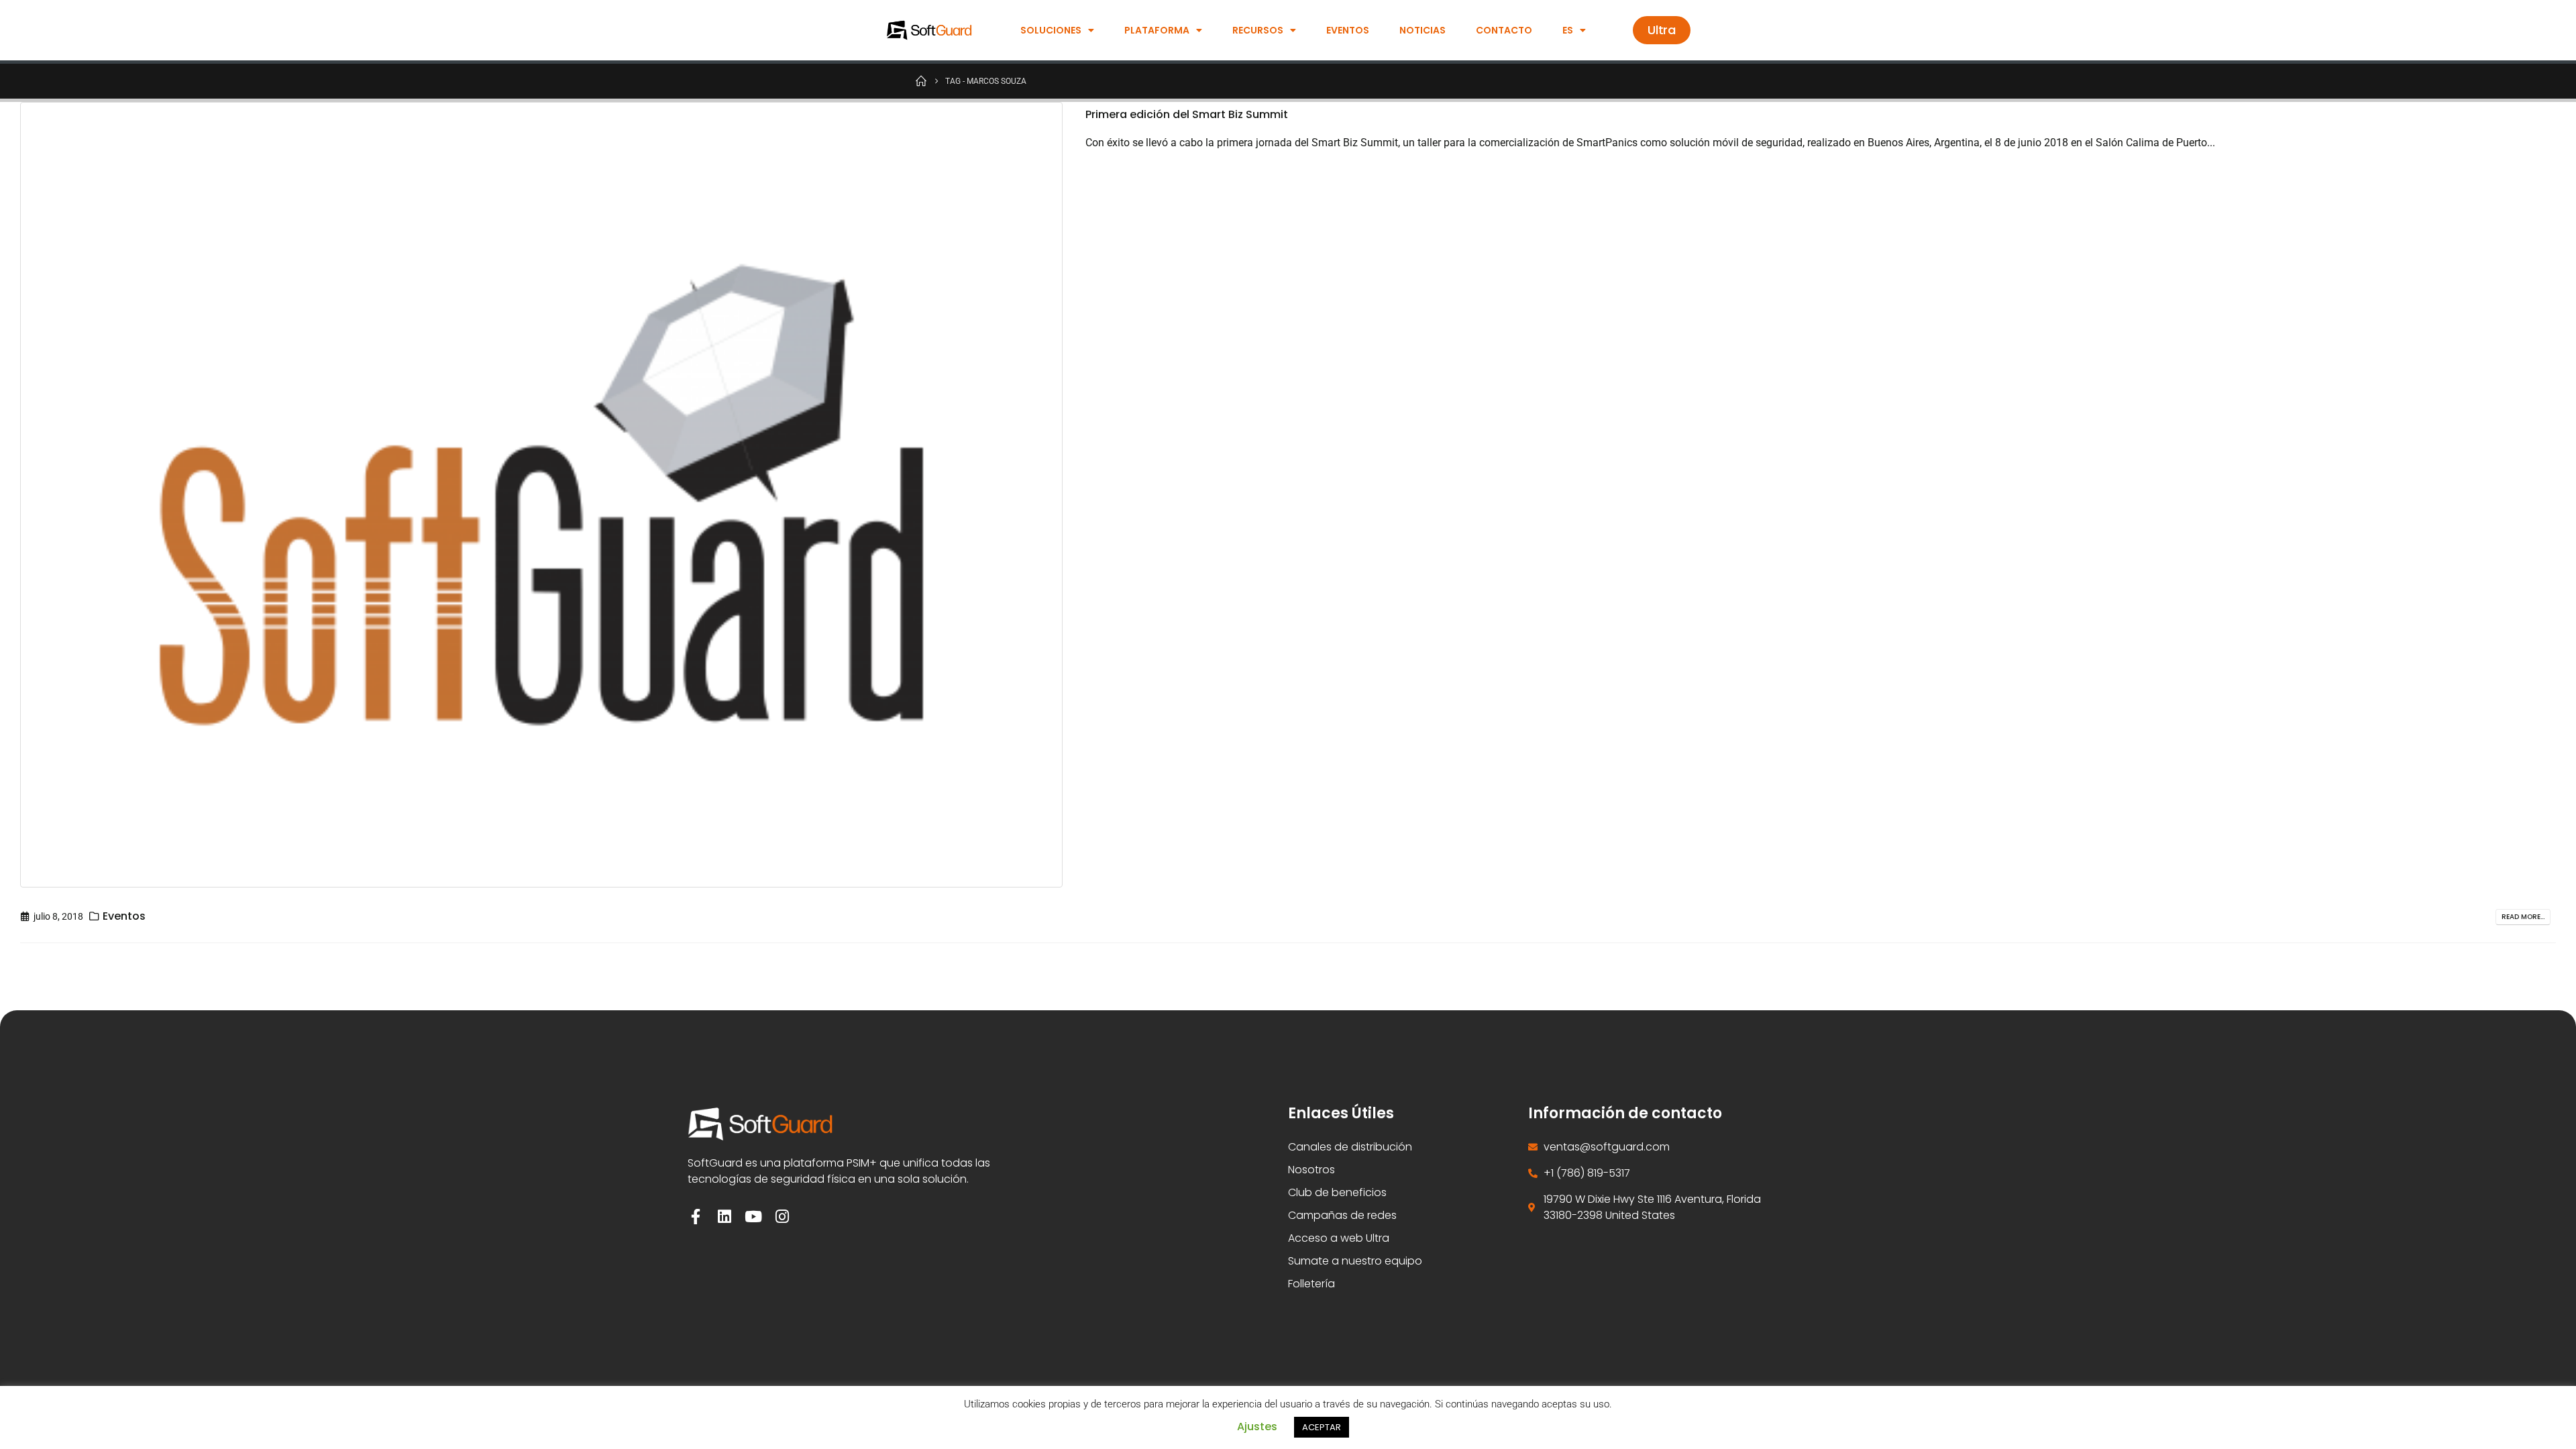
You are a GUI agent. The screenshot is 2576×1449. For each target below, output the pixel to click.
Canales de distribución (1350, 1147)
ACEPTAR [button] (1322, 1427)
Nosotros (1311, 1170)
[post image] (543, 495)
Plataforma (1157, 30)
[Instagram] (782, 1217)
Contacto (1504, 30)
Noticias (1423, 30)
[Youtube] (753, 1217)
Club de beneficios (1337, 1192)
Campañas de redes (1342, 1215)
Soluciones (1051, 30)
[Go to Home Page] (921, 80)
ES (1568, 30)
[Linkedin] (724, 1217)
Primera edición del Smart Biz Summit (1187, 114)
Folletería (1311, 1284)
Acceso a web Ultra (1339, 1238)
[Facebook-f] (695, 1217)
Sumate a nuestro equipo (1355, 1261)
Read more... (2523, 917)
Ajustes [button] (1257, 1427)
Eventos (1348, 30)
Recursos (1258, 30)
